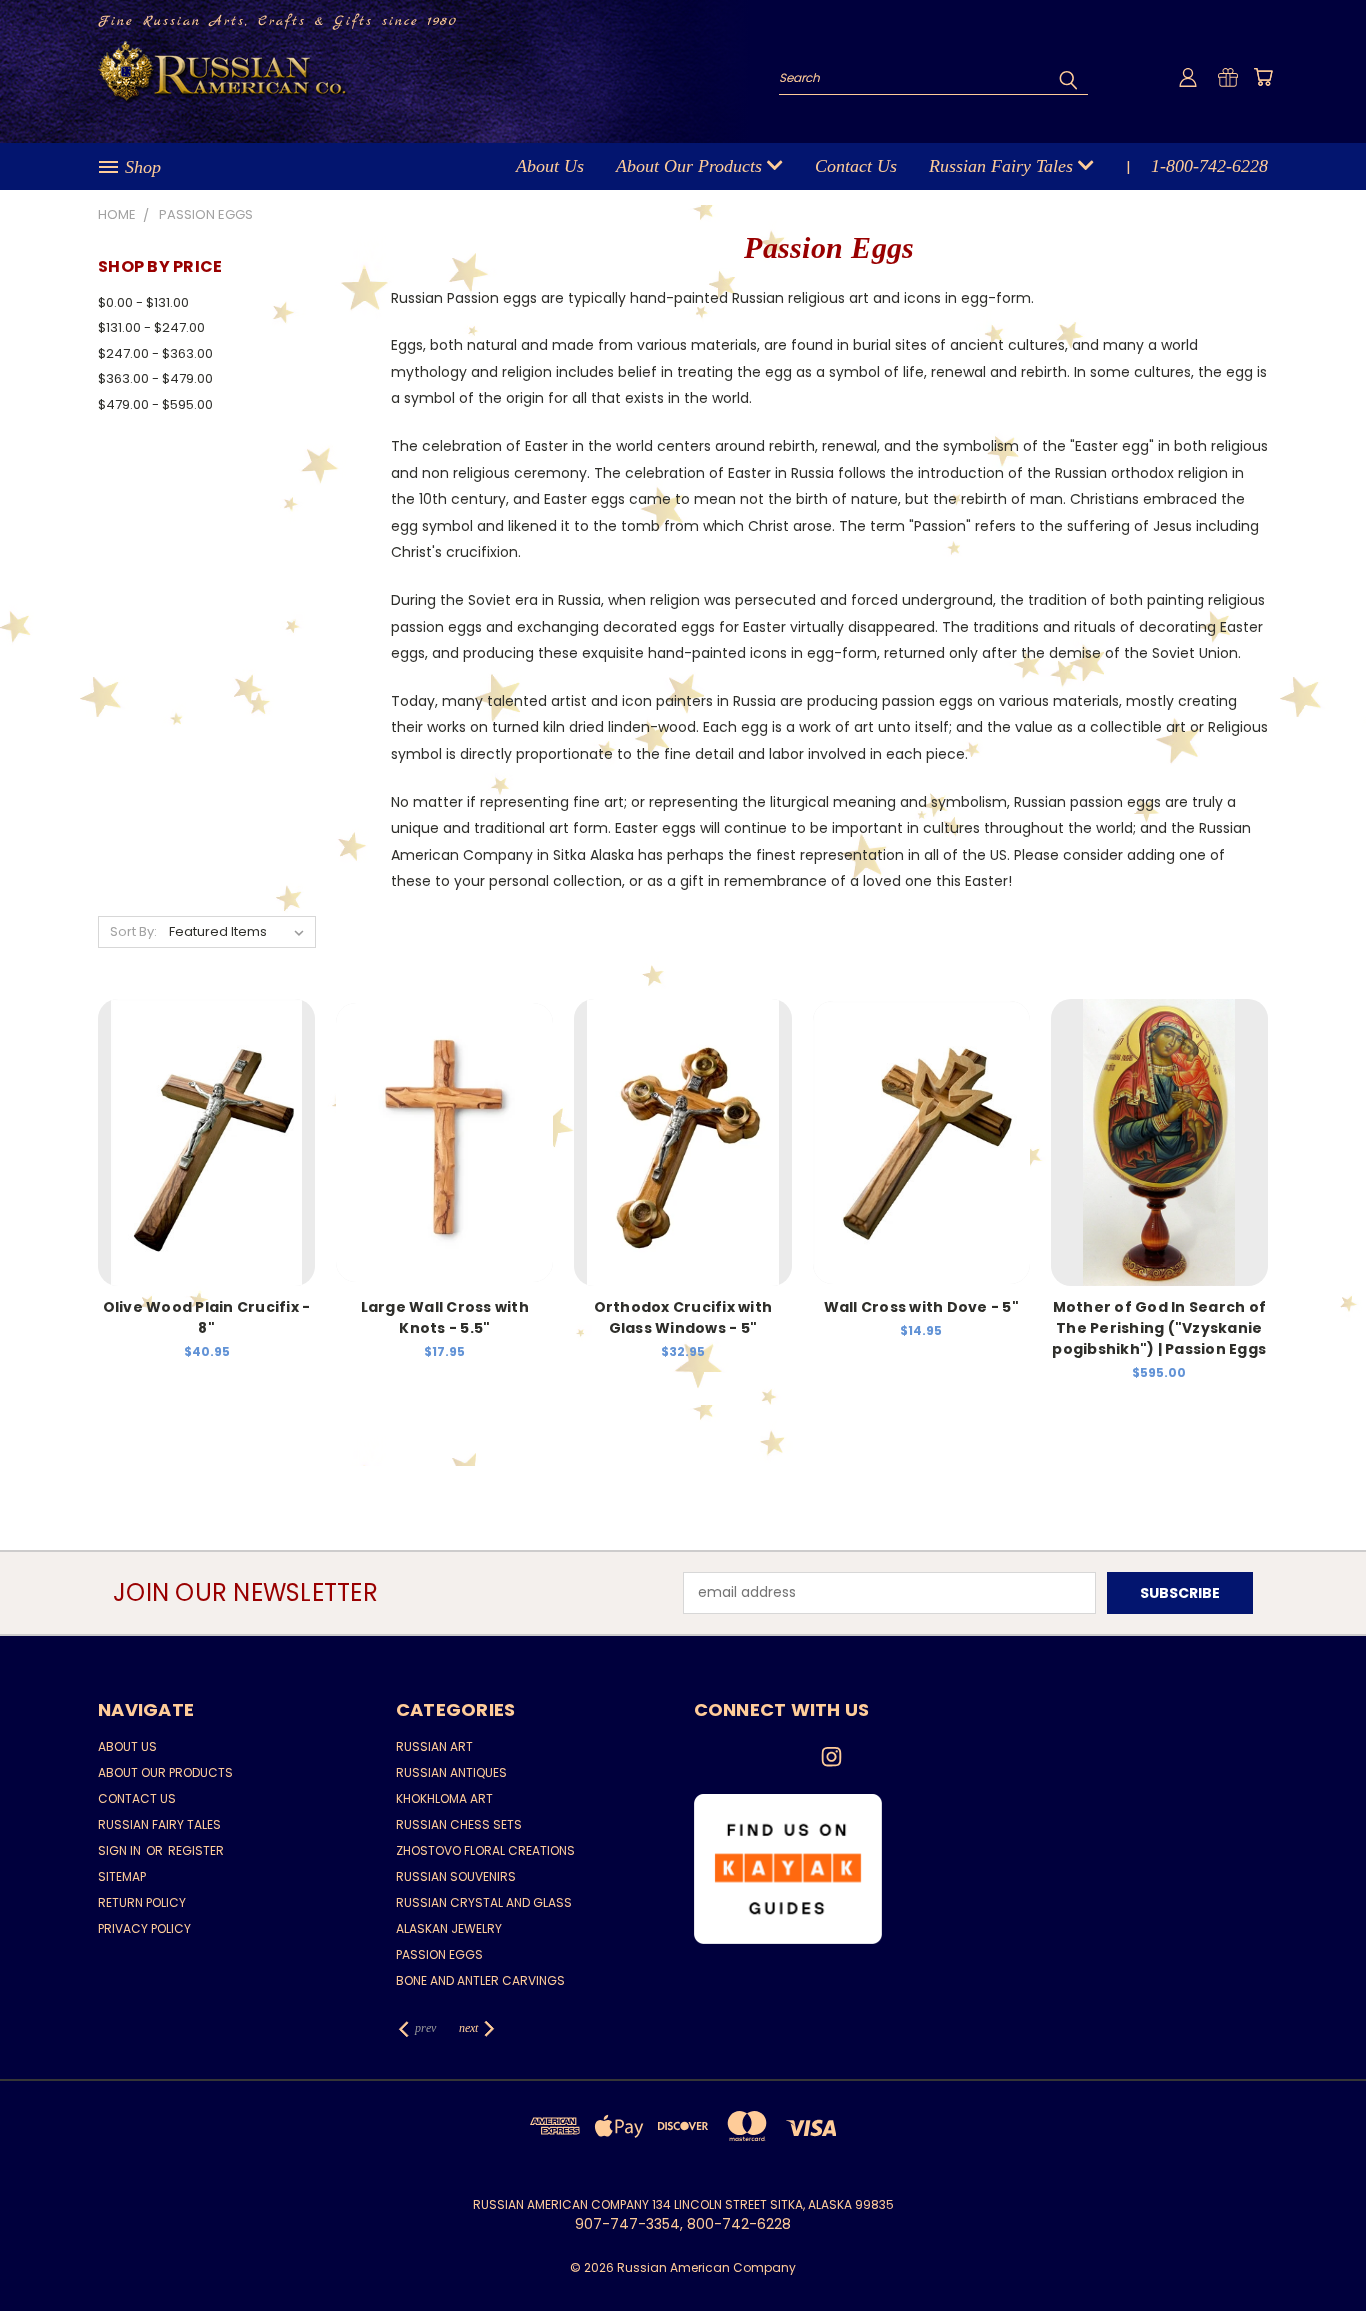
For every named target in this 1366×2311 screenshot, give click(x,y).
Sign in (121, 1850)
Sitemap (122, 1876)
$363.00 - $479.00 (155, 378)
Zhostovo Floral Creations (485, 1850)
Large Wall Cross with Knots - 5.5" (445, 1317)
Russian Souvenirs (456, 1876)
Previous (1313, 2248)
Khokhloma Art (444, 1798)
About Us (550, 166)
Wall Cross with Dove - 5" (921, 1307)
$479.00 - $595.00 (155, 404)
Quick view (207, 1120)
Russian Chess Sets (459, 1824)
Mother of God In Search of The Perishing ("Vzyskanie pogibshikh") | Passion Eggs (1159, 1328)
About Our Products (691, 166)
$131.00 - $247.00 (151, 327)
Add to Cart (206, 1157)
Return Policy (142, 1902)
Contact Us (856, 166)
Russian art (434, 1746)
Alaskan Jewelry (449, 1928)
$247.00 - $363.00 (155, 353)
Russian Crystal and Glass (484, 1902)
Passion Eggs (439, 1954)
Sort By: (133, 931)
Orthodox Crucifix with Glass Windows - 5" (683, 1317)
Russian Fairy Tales (1003, 166)
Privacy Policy (144, 1928)
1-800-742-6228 (1209, 166)
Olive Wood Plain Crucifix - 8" (207, 1317)
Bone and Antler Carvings (480, 1980)
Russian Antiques (451, 1772)
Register (196, 1850)
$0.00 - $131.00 (143, 302)
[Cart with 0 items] (1263, 77)
